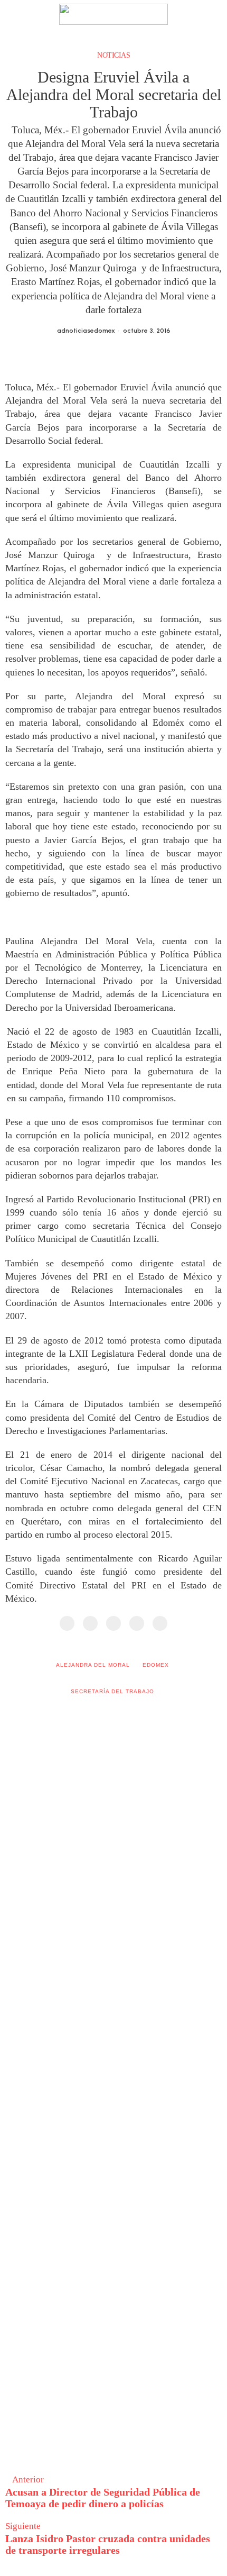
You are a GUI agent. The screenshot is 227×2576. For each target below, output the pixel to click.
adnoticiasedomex (86, 331)
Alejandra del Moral (93, 1665)
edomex (156, 1665)
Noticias (113, 55)
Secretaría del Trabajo (112, 1691)
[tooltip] (67, 1623)
